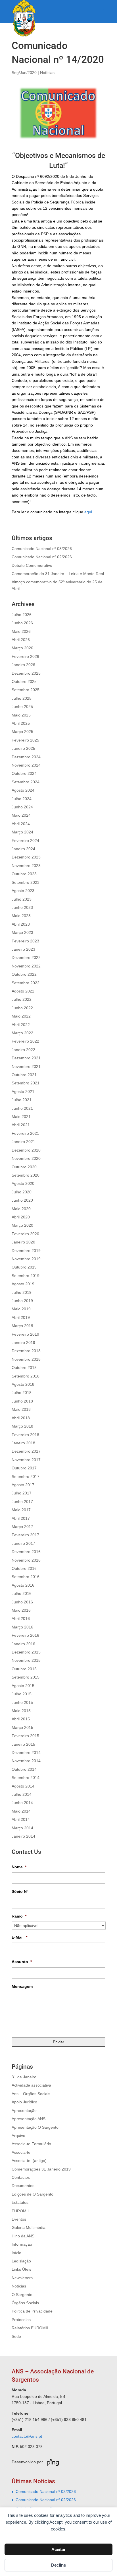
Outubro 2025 (24, 681)
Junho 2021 (22, 1108)
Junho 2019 (22, 1301)
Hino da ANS (23, 2236)
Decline (58, 2565)
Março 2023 (22, 932)
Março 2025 (22, 732)
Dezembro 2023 (26, 857)
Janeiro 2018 (23, 1443)
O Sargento (22, 2295)
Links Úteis (21, 2269)
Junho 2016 (22, 1602)
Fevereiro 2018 (25, 1435)
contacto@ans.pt (27, 2436)
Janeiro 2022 (23, 1050)
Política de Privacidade (32, 2311)
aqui (88, 512)
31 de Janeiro (24, 2077)
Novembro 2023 (26, 866)
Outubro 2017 (24, 1468)
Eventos (19, 2219)
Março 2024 (22, 832)
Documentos (23, 2186)
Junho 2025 (22, 707)
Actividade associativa (31, 2085)
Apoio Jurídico (24, 2102)
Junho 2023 (22, 907)
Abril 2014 (21, 1819)
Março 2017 (22, 1527)
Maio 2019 (21, 1309)
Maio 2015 (21, 1711)
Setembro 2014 (26, 1778)
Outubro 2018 (24, 1368)
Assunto (22, 1962)
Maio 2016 (21, 1610)
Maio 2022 (21, 1016)
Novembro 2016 (26, 1560)
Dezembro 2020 (26, 1150)
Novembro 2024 (26, 765)
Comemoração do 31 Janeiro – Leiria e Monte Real (58, 574)
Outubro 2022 (24, 974)
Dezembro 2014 (26, 1753)
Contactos (21, 2177)
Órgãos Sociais (25, 2303)
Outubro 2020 (24, 1167)
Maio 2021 (21, 1117)
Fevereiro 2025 (25, 740)
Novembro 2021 (26, 1066)
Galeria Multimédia (29, 2227)
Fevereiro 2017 (25, 1535)
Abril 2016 (21, 1619)
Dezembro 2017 (26, 1451)
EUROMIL (21, 2211)
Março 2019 (22, 1326)
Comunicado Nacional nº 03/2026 (42, 549)
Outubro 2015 (24, 1669)
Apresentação (24, 2110)
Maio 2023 (21, 916)
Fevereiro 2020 (25, 1234)
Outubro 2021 (24, 1075)
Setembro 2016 (26, 1577)
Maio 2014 (21, 1811)
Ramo (19, 1916)
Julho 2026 (22, 615)
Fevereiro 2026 (25, 656)
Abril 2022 (21, 1025)
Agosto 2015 (23, 1686)
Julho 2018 (22, 1393)
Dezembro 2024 (26, 757)
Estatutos (20, 2202)
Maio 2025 (21, 715)
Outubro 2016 (24, 1568)
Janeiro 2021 (23, 1142)
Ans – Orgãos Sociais (31, 2094)
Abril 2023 (21, 924)
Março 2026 (22, 648)
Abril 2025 (21, 723)
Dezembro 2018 (26, 1351)
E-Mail (19, 1937)
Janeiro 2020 (23, 1242)
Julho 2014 (22, 1794)
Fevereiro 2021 (25, 1133)
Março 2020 (22, 1225)
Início (16, 2253)
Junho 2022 (22, 1008)
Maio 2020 (21, 1209)
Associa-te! (22, 2152)
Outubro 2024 (24, 773)
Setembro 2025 (26, 690)
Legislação (21, 2261)
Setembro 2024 (26, 782)
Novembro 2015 (26, 1660)
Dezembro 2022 (26, 957)
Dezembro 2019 (26, 1251)
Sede (16, 2336)
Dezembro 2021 (26, 1058)
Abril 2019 (21, 1317)
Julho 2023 (22, 899)
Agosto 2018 (23, 1384)
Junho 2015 (22, 1702)
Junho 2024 (22, 807)
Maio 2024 (21, 815)
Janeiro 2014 (23, 1836)
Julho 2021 (22, 1100)
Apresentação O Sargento (35, 2127)
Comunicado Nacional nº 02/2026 (42, 557)
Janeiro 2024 (23, 849)
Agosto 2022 (23, 991)
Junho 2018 (22, 1401)
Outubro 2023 (24, 874)
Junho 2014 (22, 1803)
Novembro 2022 (26, 966)
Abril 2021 (21, 1125)
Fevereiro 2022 (25, 1041)
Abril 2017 (21, 1518)
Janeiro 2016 (23, 1644)
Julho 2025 (22, 698)
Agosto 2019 (23, 1284)
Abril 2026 (21, 640)
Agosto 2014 (23, 1786)
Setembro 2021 (26, 1083)
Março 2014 (22, 1828)
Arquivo (18, 2136)
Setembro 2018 (26, 1376)
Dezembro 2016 (26, 1552)
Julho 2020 (22, 1192)
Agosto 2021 (23, 1092)
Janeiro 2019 (23, 1342)
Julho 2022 (22, 999)
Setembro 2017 (26, 1477)
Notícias (47, 73)
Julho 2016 (22, 1593)
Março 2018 (22, 1426)
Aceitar (58, 2549)
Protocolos (21, 2320)
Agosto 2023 (23, 891)
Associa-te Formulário (31, 2144)
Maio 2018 (21, 1409)
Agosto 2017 (23, 1485)
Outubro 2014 (24, 1769)
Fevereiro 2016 (25, 1635)
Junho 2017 (22, 1502)
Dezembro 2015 (26, 1652)
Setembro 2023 (26, 882)
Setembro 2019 (26, 1276)
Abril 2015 (21, 1719)
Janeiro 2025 (23, 748)
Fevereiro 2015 (25, 1736)
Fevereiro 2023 (25, 941)
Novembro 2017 (26, 1460)
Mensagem (22, 1986)
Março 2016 (22, 1627)
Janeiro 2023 (23, 949)
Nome (19, 1867)
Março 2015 (22, 1727)
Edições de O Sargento (33, 2194)
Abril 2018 (21, 1418)
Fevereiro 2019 (25, 1334)
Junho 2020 (22, 1200)
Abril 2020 (21, 1217)
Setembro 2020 (26, 1175)
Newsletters (22, 2278)
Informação (22, 2244)
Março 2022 (22, 1033)
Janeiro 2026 (23, 665)
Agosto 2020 (23, 1183)
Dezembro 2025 (26, 673)
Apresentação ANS (29, 2119)
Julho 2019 (22, 1292)
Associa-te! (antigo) (29, 2161)
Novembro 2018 (26, 1359)
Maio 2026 (21, 631)
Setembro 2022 (26, 983)
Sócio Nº (20, 1891)
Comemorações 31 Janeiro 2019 (41, 2169)
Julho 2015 (22, 1694)
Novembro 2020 (26, 1158)
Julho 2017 (22, 1493)
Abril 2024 (21, 824)
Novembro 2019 (26, 1259)
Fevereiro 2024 (25, 841)
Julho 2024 (22, 799)
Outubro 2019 (24, 1267)
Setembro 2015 (26, 1677)
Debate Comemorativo (32, 565)
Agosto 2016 (23, 1585)
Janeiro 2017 (23, 1543)
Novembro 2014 (26, 1761)
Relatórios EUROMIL (30, 2328)
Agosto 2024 (23, 790)
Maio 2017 (21, 1510)
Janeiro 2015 (23, 1744)
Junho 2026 (22, 623)
